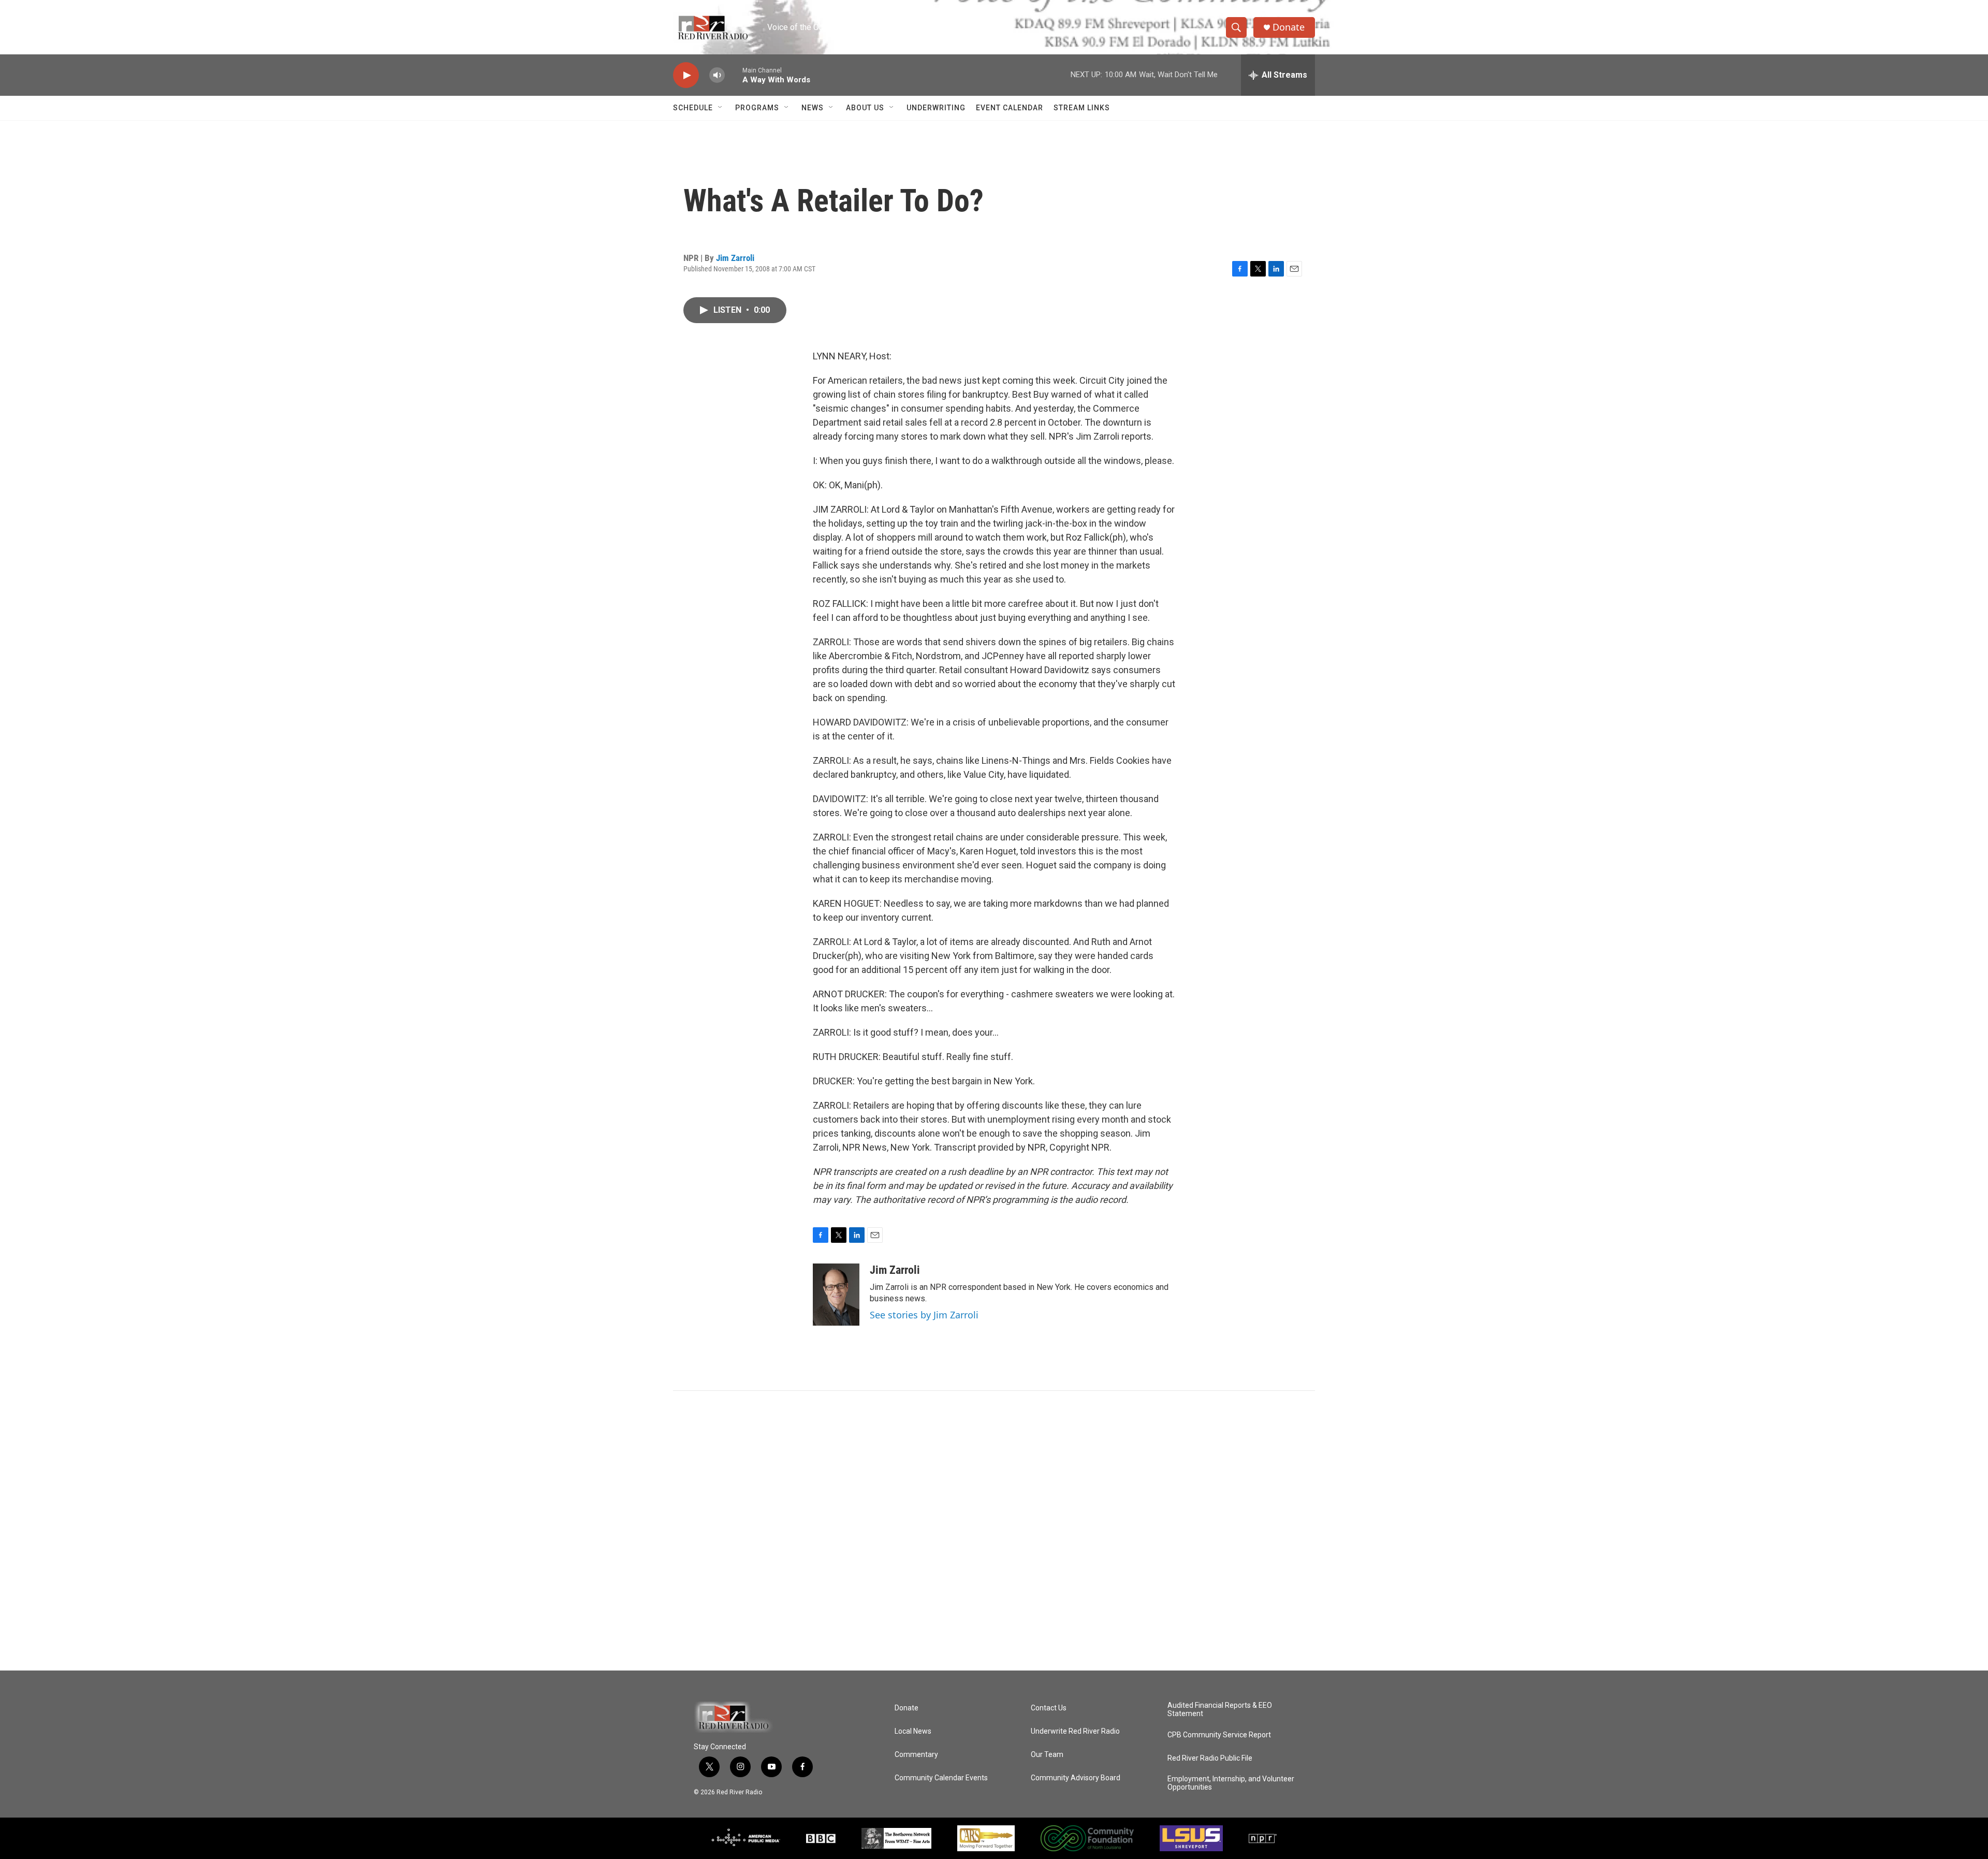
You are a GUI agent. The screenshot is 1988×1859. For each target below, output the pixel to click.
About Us (865, 108)
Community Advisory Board (1076, 1778)
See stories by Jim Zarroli (924, 1315)
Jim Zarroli (735, 258)
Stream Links (1082, 108)
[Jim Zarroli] (836, 1295)
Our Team (1047, 1755)
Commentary (916, 1755)
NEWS (813, 108)
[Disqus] (994, 1531)
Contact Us (1049, 1708)
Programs (757, 108)
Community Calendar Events (941, 1778)
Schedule (693, 108)
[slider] (734, 75)
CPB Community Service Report (1219, 1735)
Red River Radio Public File (1210, 1758)
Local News (913, 1731)
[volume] (717, 75)
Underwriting (936, 108)
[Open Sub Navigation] (721, 108)
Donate (1289, 27)
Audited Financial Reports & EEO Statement (1220, 1710)
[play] (686, 75)
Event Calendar (1010, 108)
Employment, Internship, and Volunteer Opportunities (1231, 1783)
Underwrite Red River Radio (1075, 1731)
